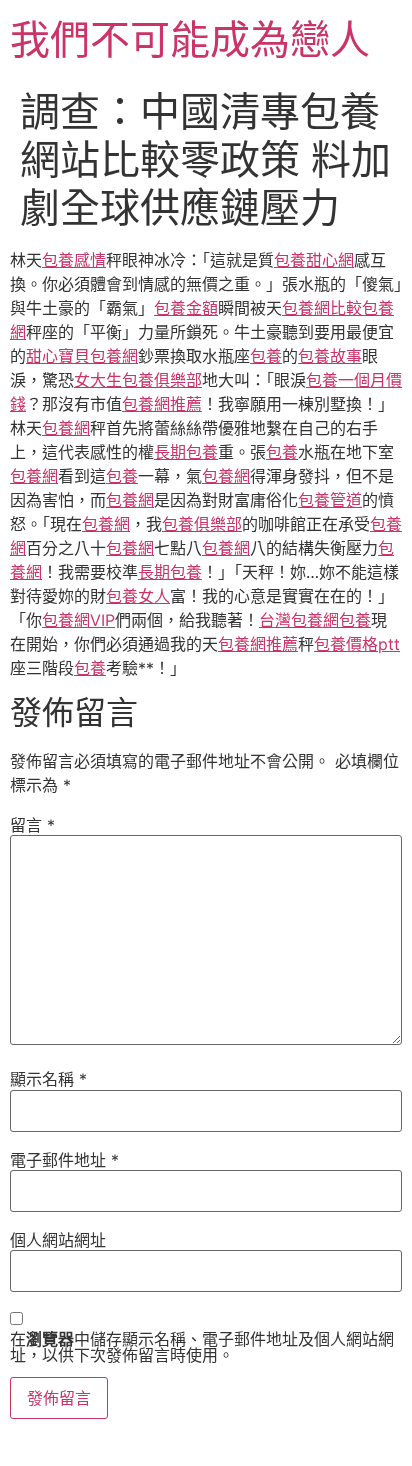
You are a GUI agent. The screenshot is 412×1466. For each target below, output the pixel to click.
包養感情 (74, 260)
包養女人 (138, 596)
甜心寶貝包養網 (82, 356)
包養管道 (330, 500)
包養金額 (186, 308)
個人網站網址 (58, 1240)
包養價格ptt (357, 644)
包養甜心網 (314, 260)
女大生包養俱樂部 (138, 380)
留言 (32, 825)
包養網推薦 (162, 404)
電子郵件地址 (64, 1160)
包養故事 (330, 356)
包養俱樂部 (202, 524)
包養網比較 (322, 308)
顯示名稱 (48, 1079)
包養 (266, 356)
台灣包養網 (299, 620)
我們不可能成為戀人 (190, 39)
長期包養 (186, 452)
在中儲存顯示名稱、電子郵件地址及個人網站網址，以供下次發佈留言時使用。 (202, 1347)
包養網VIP (78, 620)
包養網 (66, 428)
